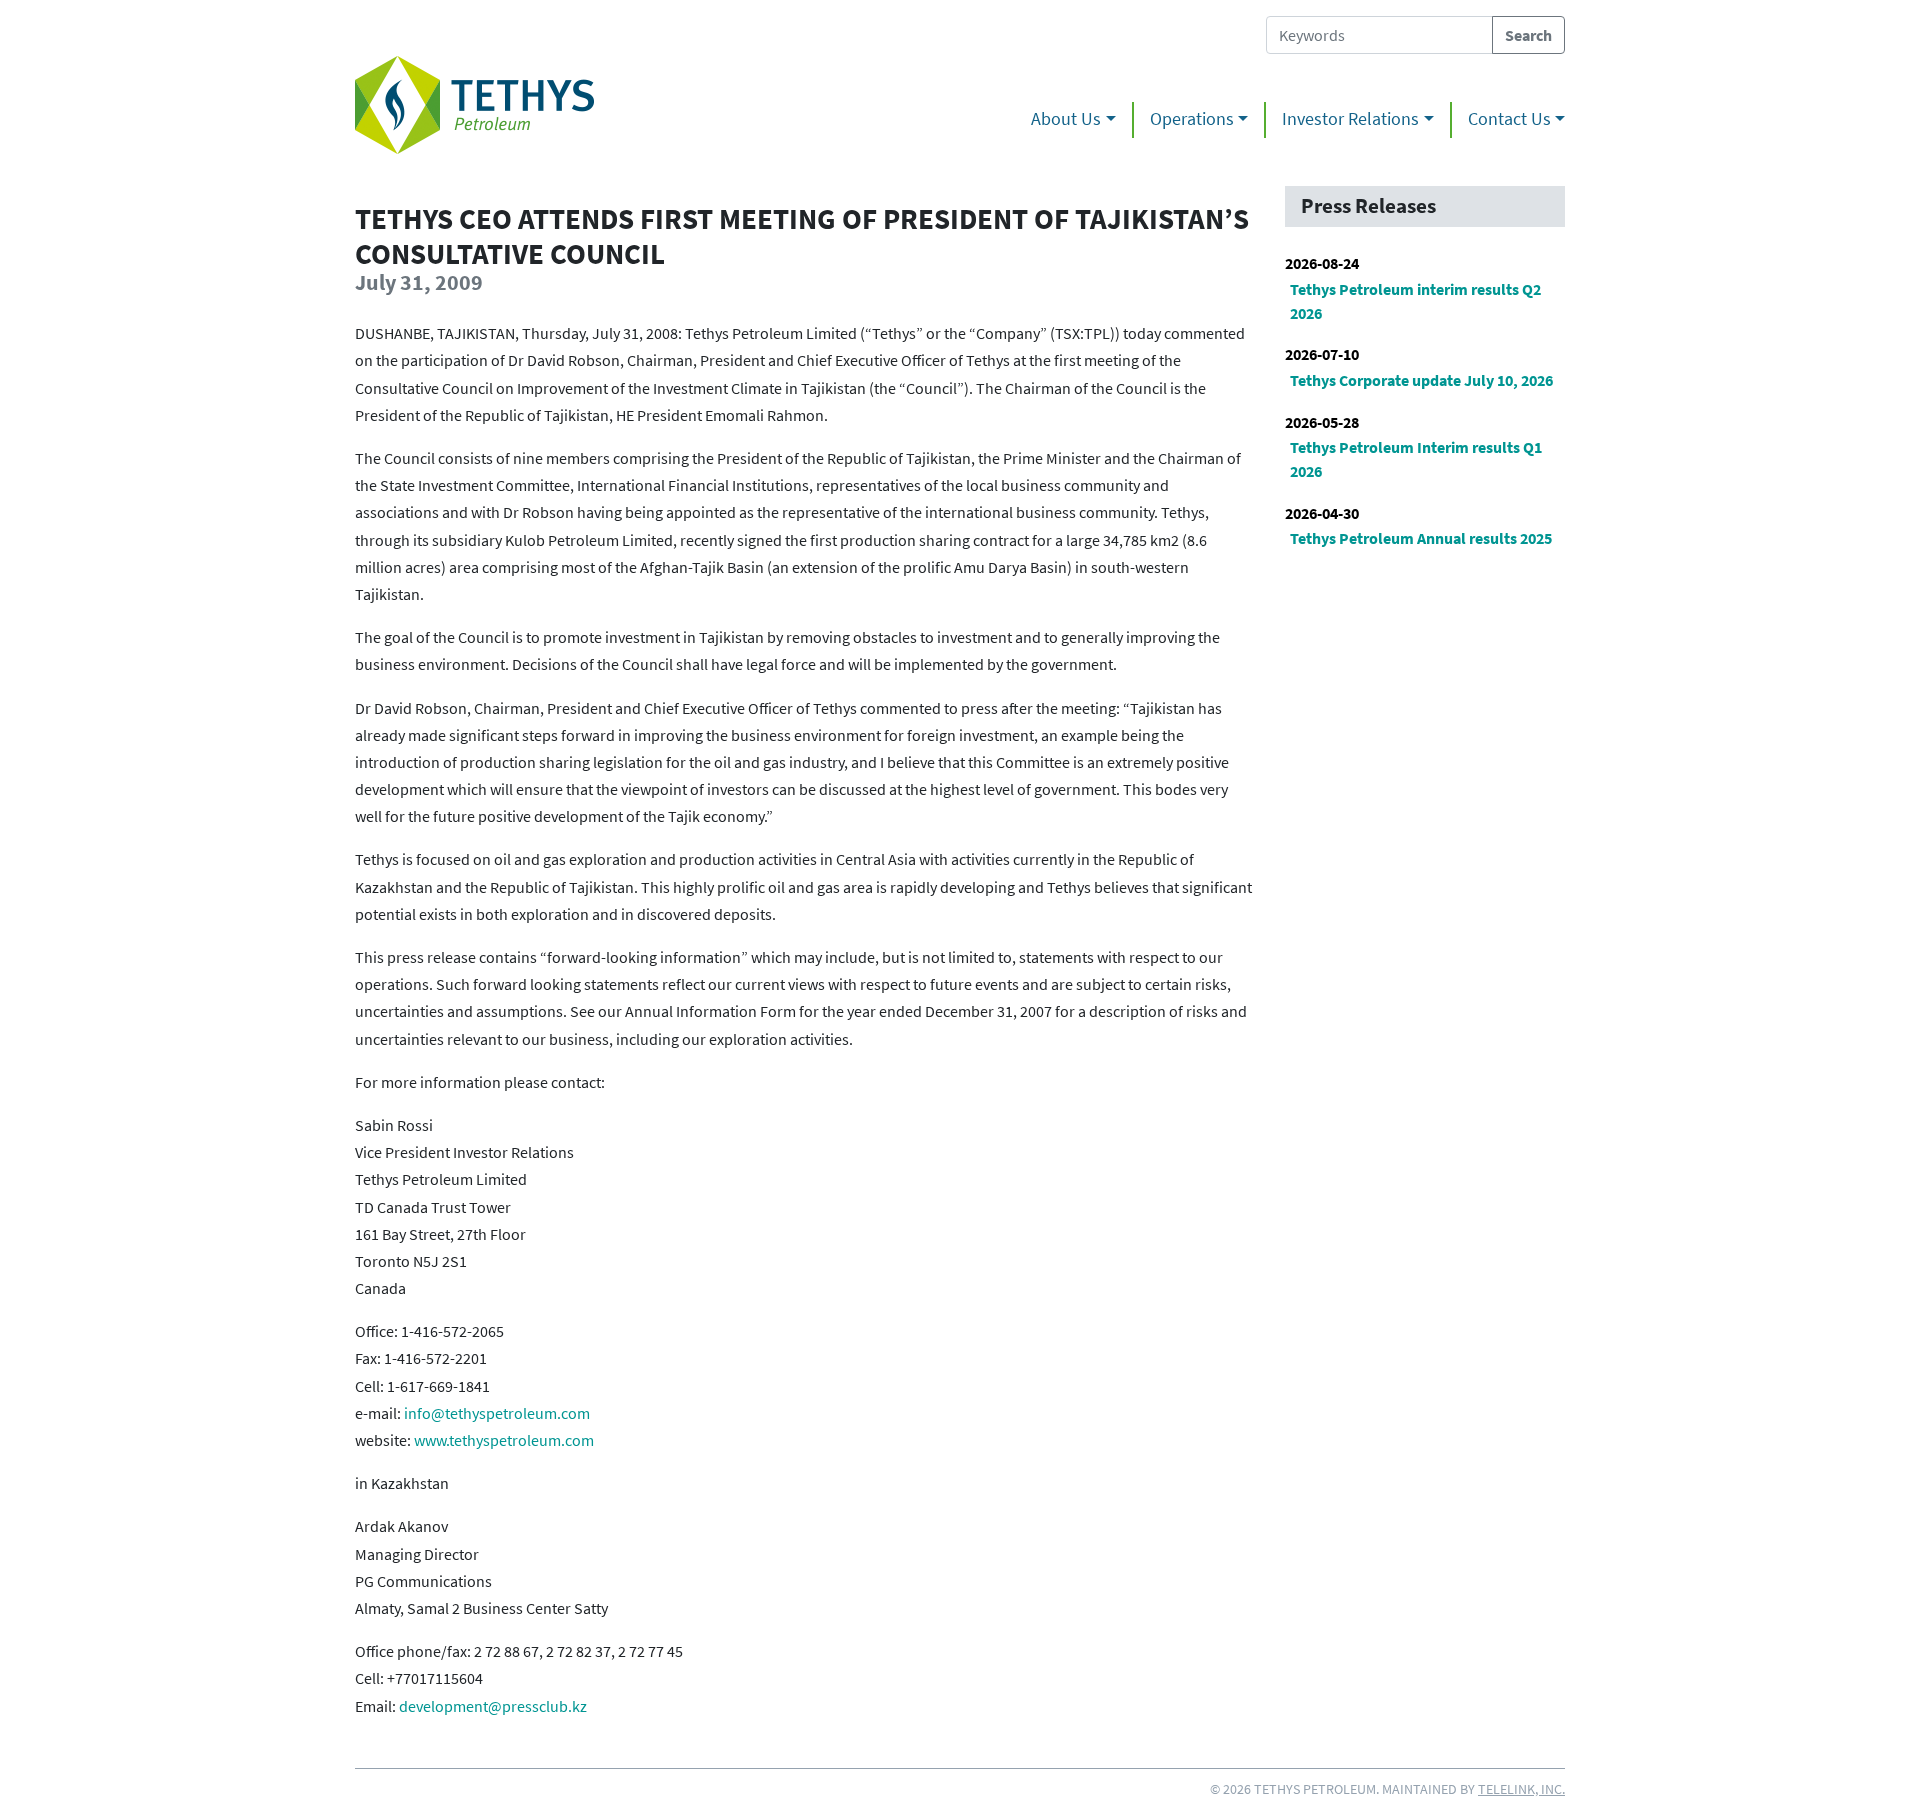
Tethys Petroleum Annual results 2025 (1421, 538)
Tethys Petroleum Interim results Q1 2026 (1416, 459)
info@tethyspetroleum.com (497, 1413)
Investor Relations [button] (1350, 119)
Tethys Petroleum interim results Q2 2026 (1415, 301)
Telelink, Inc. (1521, 1789)
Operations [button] (1192, 119)
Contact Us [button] (1509, 119)
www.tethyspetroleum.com (504, 1440)
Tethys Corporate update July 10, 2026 (1421, 380)
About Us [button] (1066, 119)
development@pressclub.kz (493, 1706)
